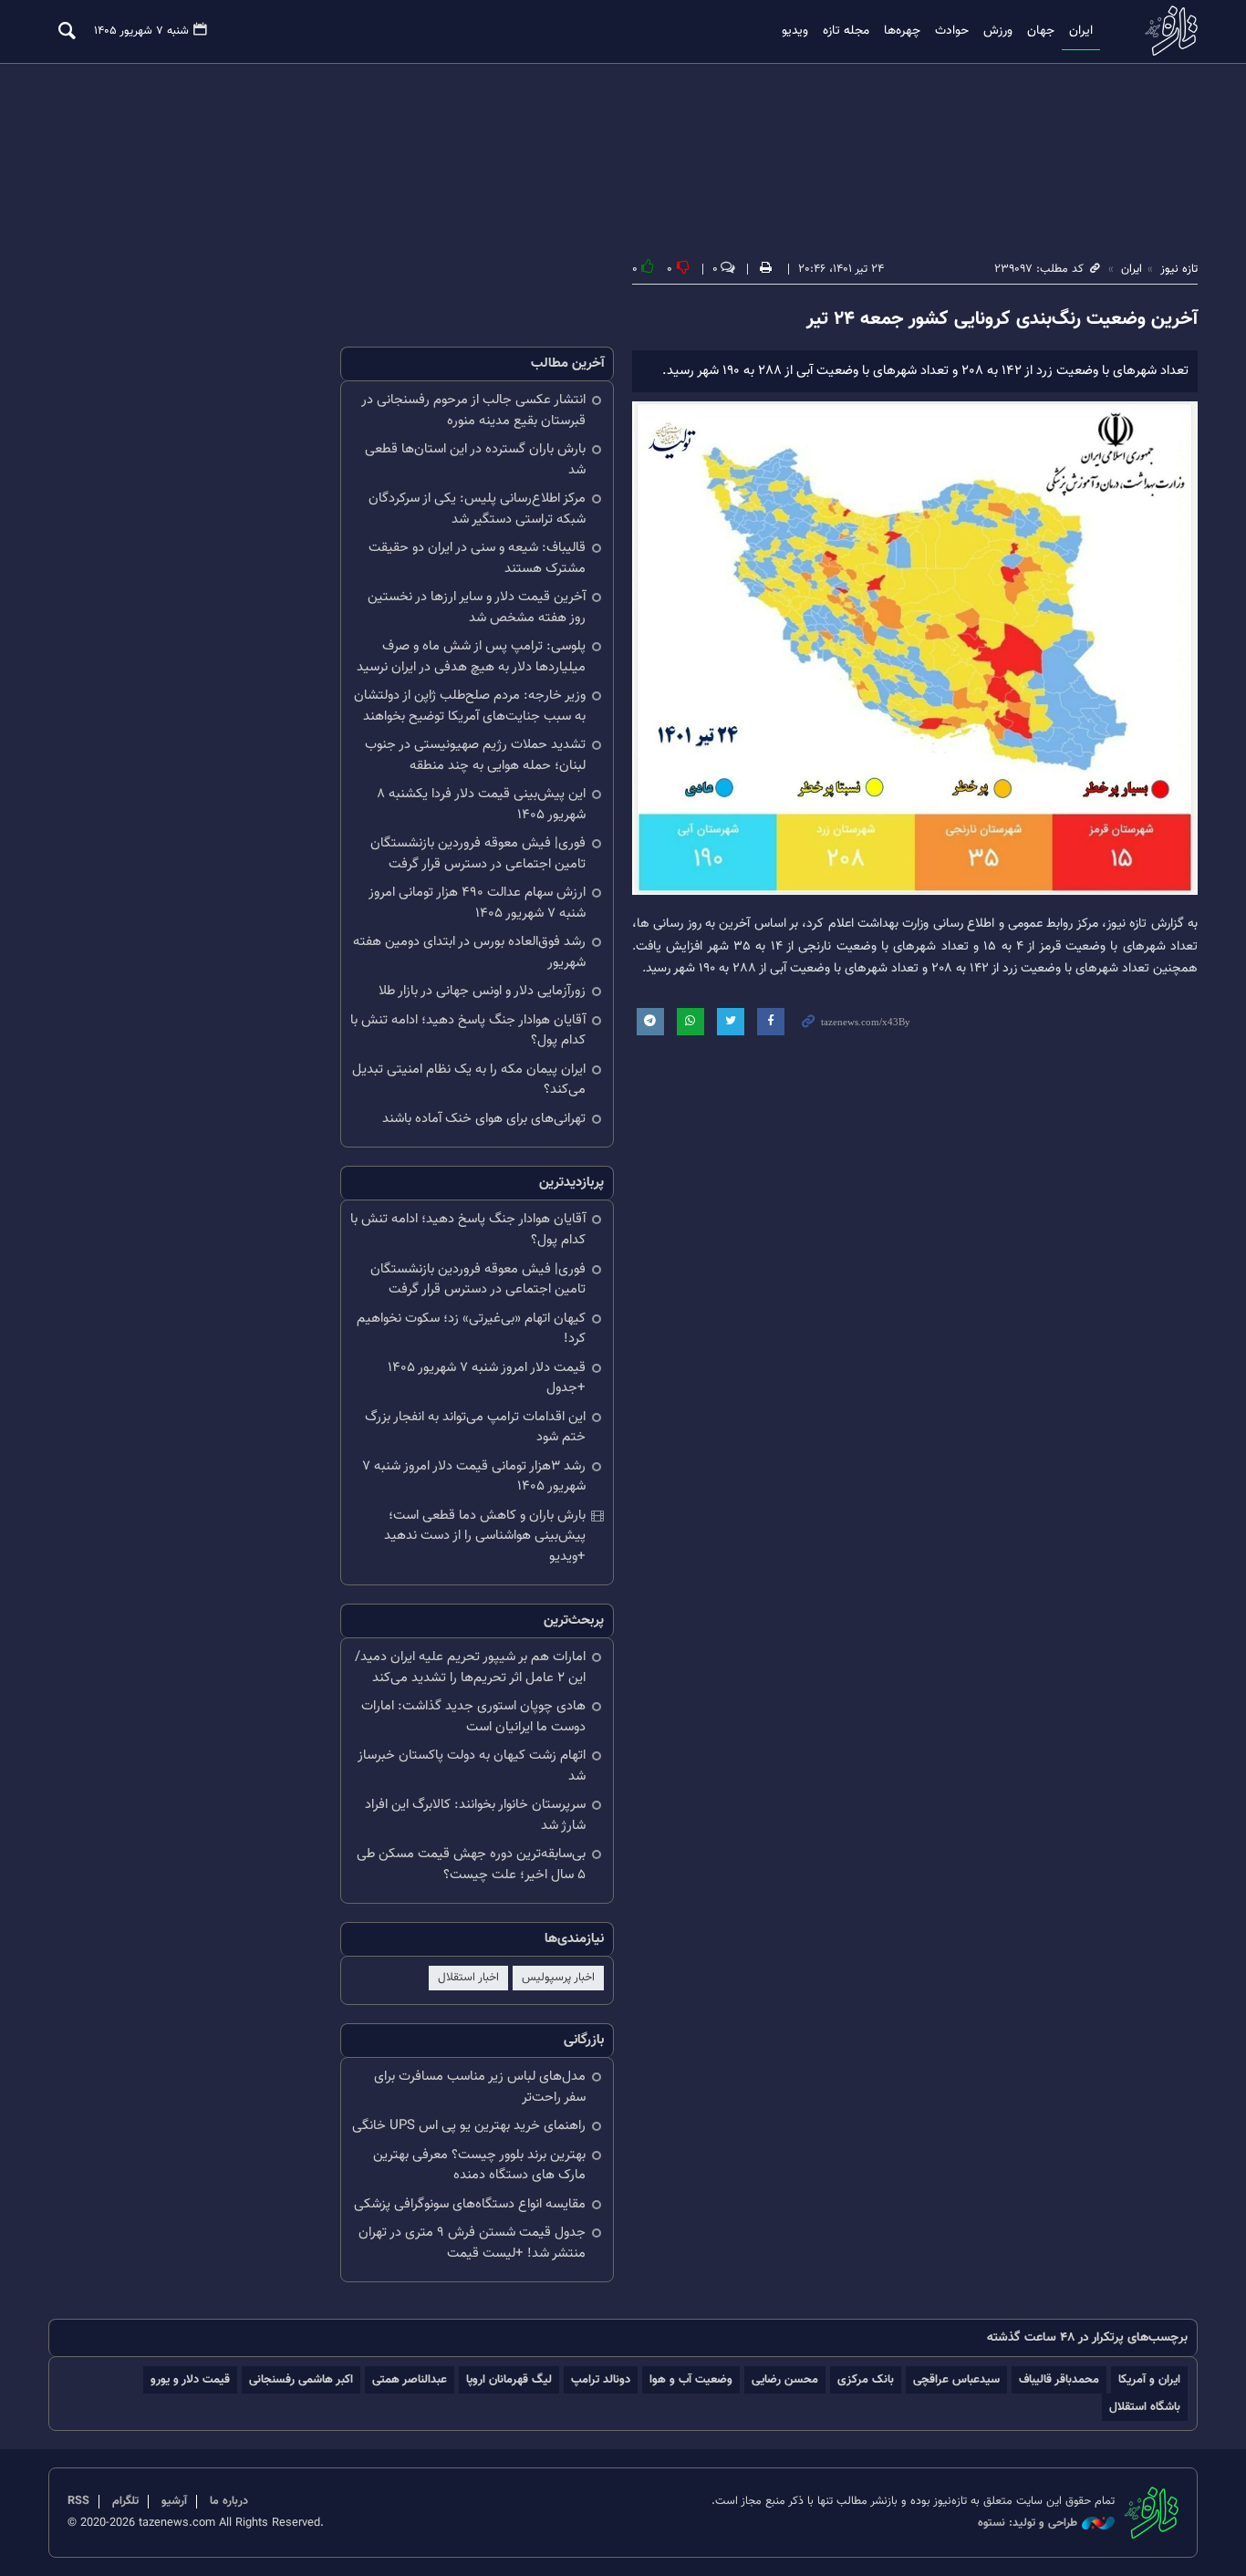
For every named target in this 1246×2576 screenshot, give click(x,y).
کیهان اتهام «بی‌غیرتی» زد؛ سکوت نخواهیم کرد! (471, 1329)
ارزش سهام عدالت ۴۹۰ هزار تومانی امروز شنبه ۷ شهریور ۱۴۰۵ (477, 903)
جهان (1041, 31)
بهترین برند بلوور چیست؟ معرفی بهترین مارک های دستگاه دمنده (479, 2166)
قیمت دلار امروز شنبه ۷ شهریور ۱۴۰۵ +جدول (487, 1378)
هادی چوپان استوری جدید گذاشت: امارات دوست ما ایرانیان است (473, 1717)
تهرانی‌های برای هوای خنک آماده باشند (484, 1119)
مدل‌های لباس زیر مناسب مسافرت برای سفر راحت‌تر (480, 2087)
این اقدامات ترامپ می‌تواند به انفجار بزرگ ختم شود (475, 1428)
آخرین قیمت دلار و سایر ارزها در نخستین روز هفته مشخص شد (477, 608)
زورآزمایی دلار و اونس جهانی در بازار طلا (482, 991)
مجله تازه (846, 31)
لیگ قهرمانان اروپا (509, 2379)
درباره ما (229, 2501)
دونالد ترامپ (601, 2379)
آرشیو (174, 2501)
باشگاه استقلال (1145, 2407)
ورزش (998, 31)
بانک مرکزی (866, 2379)
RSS (78, 2501)
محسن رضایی (785, 2379)
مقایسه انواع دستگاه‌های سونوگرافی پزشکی (470, 2204)
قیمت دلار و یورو (190, 2379)
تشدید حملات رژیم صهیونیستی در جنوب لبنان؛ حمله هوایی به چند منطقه (475, 755)
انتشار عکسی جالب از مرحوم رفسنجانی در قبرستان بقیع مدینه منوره (473, 410)
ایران (1081, 31)
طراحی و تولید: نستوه (1028, 2524)
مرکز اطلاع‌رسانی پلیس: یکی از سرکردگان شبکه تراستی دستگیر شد (477, 509)
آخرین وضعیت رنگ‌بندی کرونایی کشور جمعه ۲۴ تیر (1002, 319)
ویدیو (795, 31)
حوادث (952, 31)
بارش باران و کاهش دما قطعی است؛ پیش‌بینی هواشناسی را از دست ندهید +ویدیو (485, 1536)
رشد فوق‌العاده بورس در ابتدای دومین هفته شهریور (469, 952)
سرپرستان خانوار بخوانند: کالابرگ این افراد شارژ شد (475, 1815)
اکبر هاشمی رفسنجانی (301, 2379)
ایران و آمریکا (1149, 2379)
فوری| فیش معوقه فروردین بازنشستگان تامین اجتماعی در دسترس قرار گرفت (478, 854)
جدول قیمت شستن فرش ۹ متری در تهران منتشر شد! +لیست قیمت (472, 2243)
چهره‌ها (902, 31)
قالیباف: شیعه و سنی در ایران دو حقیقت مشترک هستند (477, 558)
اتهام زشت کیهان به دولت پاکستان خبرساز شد (472, 1766)
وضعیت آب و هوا (691, 2379)
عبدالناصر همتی (410, 2379)
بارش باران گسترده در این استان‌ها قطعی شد (475, 460)
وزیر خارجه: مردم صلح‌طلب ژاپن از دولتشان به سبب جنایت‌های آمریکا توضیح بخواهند (470, 706)
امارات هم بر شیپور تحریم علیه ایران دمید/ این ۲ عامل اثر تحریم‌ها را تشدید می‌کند (470, 1667)
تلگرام (125, 2501)
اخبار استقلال (468, 1978)
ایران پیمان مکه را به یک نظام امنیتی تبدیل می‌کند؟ (469, 1080)
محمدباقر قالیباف (1059, 2379)
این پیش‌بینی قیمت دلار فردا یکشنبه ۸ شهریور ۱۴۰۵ (481, 805)
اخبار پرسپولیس (558, 1978)
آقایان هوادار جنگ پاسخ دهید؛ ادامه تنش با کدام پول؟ (468, 1031)
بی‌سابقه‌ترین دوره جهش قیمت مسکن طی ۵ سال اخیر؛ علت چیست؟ (471, 1864)
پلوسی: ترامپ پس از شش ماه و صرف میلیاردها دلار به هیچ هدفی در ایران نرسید (471, 657)
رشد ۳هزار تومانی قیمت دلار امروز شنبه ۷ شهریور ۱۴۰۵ (474, 1477)
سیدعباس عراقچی (956, 2379)
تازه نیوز (1166, 31)
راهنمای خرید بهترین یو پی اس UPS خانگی (469, 2126)
